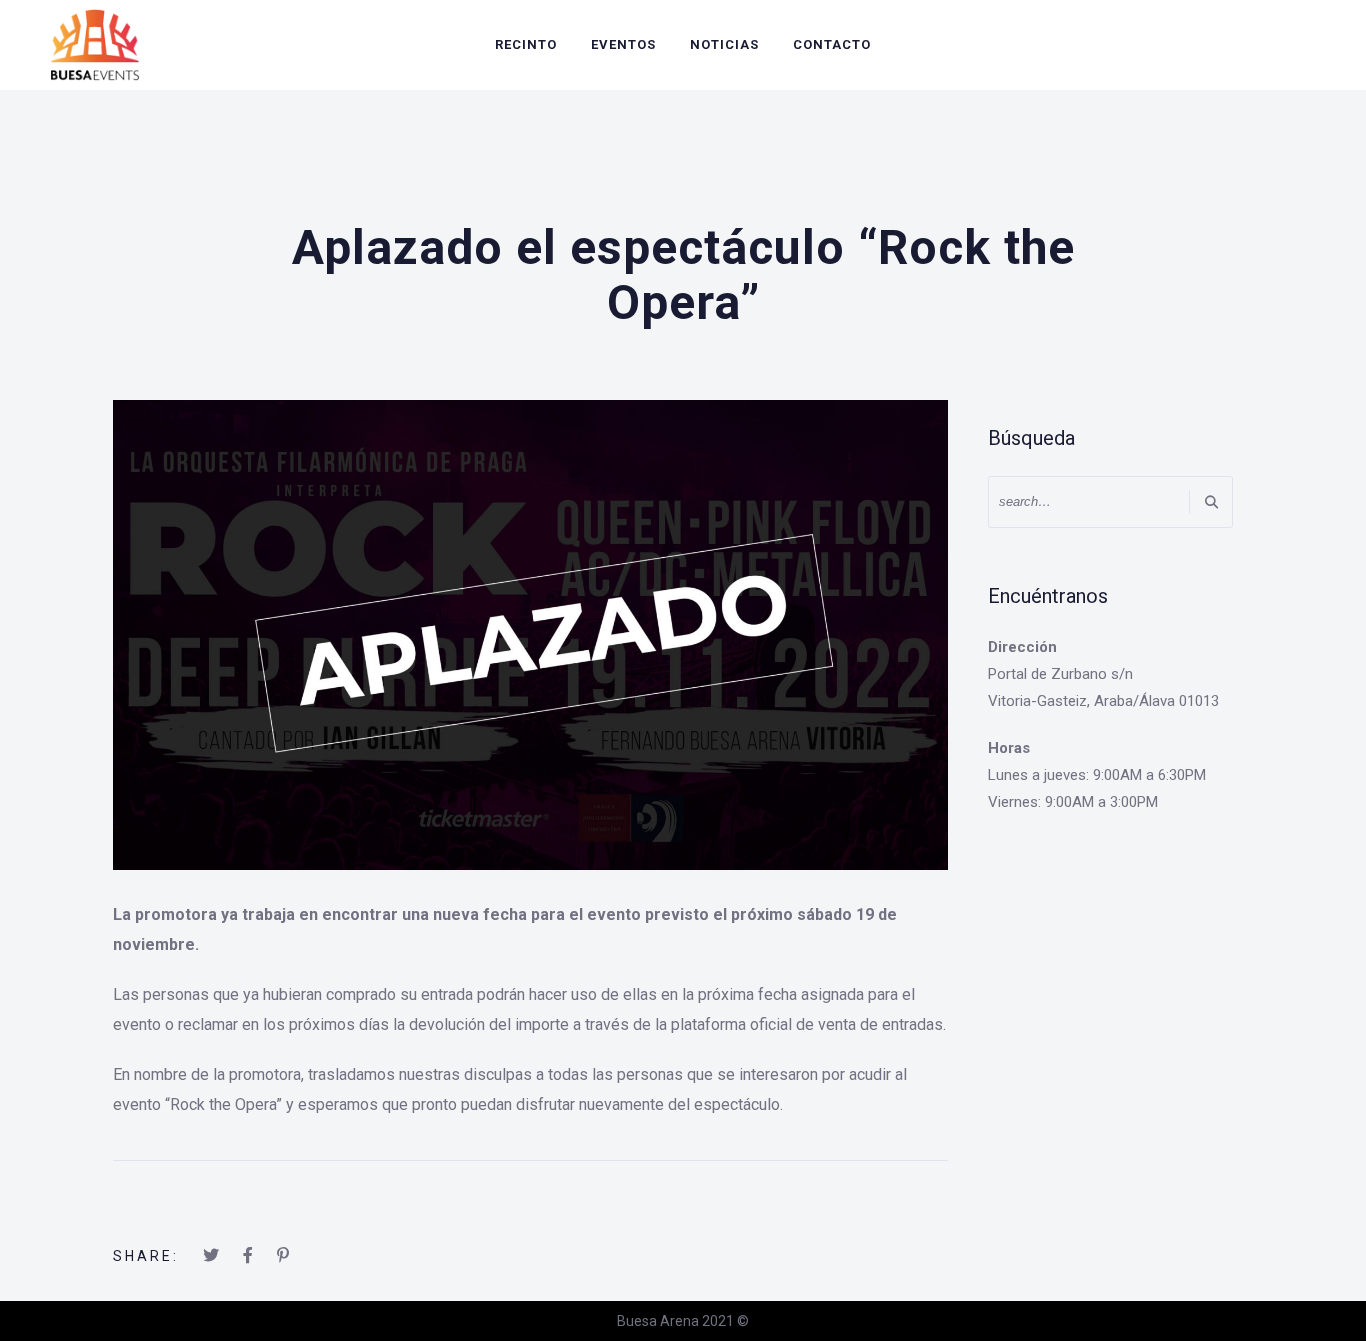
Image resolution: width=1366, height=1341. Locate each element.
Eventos (623, 44)
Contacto (832, 44)
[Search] (1211, 502)
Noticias (724, 44)
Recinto (526, 44)
